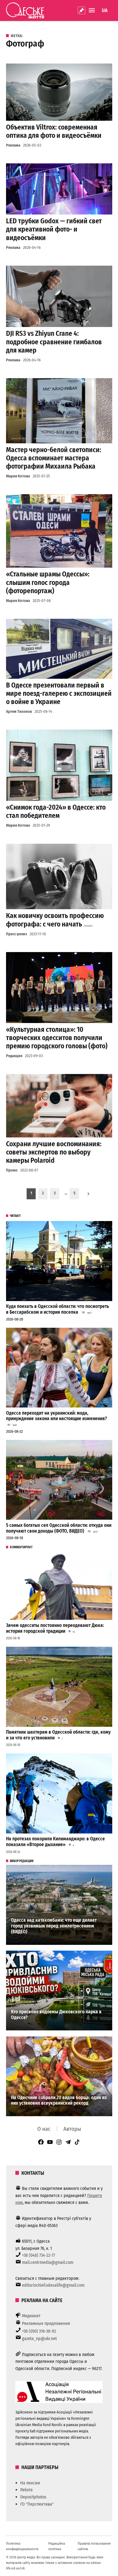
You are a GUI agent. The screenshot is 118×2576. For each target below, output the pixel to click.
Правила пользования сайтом (94, 2546)
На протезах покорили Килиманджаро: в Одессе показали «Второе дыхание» (55, 1842)
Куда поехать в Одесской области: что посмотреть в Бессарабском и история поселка (57, 1309)
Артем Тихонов (19, 712)
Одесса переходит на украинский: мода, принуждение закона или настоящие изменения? (57, 1416)
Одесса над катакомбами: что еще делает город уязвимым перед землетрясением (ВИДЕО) (54, 1926)
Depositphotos (33, 2497)
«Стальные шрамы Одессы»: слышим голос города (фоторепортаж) (48, 582)
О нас (44, 2129)
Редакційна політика (57, 2546)
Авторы (72, 2129)
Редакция (14, 1056)
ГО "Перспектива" (37, 2504)
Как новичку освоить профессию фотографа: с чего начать (55, 920)
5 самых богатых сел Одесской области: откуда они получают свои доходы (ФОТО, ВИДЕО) (59, 1528)
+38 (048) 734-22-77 (38, 2255)
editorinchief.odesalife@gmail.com (53, 2285)
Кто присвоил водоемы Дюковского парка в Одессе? (56, 2015)
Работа (26, 2490)
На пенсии (30, 2483)
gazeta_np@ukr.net (39, 2339)
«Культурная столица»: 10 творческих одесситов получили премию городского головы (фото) (57, 1038)
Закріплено (82, 10)
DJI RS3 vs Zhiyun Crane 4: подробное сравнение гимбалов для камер (54, 342)
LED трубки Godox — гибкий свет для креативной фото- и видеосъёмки (54, 229)
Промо (12, 1170)
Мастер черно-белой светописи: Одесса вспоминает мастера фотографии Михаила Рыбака (54, 458)
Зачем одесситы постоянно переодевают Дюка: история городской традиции (55, 1628)
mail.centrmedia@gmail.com (48, 2262)
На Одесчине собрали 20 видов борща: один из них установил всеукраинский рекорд (59, 2101)
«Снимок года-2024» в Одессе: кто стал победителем (56, 811)
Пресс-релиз (16, 934)
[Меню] (92, 10)
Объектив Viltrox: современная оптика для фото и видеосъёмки (54, 131)
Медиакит (31, 2316)
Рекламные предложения (46, 2323)
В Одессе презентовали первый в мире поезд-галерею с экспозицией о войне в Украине (59, 693)
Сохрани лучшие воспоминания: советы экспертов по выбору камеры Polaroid (54, 1152)
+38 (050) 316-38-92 (39, 2331)
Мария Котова (18, 476)
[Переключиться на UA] (105, 10)
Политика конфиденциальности (22, 2546)
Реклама (13, 145)
